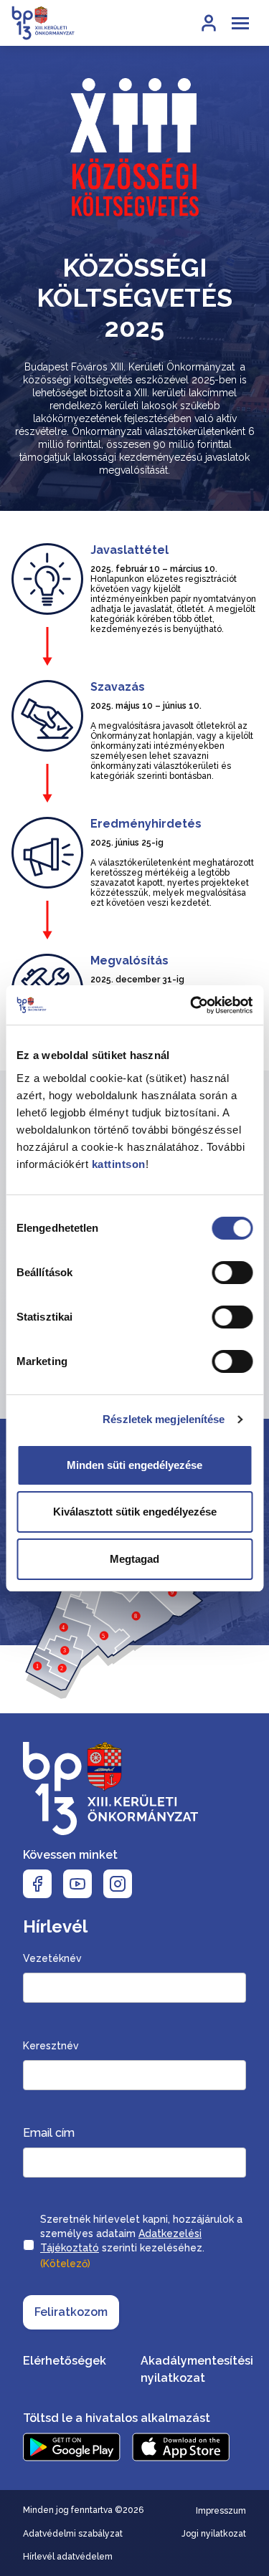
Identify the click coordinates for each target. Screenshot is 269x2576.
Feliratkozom (71, 2312)
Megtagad (134, 1559)
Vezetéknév (52, 1958)
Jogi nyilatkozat (214, 2534)
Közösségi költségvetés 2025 (134, 297)
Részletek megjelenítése (164, 1419)
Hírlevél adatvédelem (68, 2557)
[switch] (232, 1273)
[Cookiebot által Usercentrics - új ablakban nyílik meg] (192, 1005)
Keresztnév (51, 2046)
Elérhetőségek (65, 2361)
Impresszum (221, 2511)
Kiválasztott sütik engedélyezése (135, 1512)
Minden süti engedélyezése (134, 1465)
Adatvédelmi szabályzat (73, 2534)
